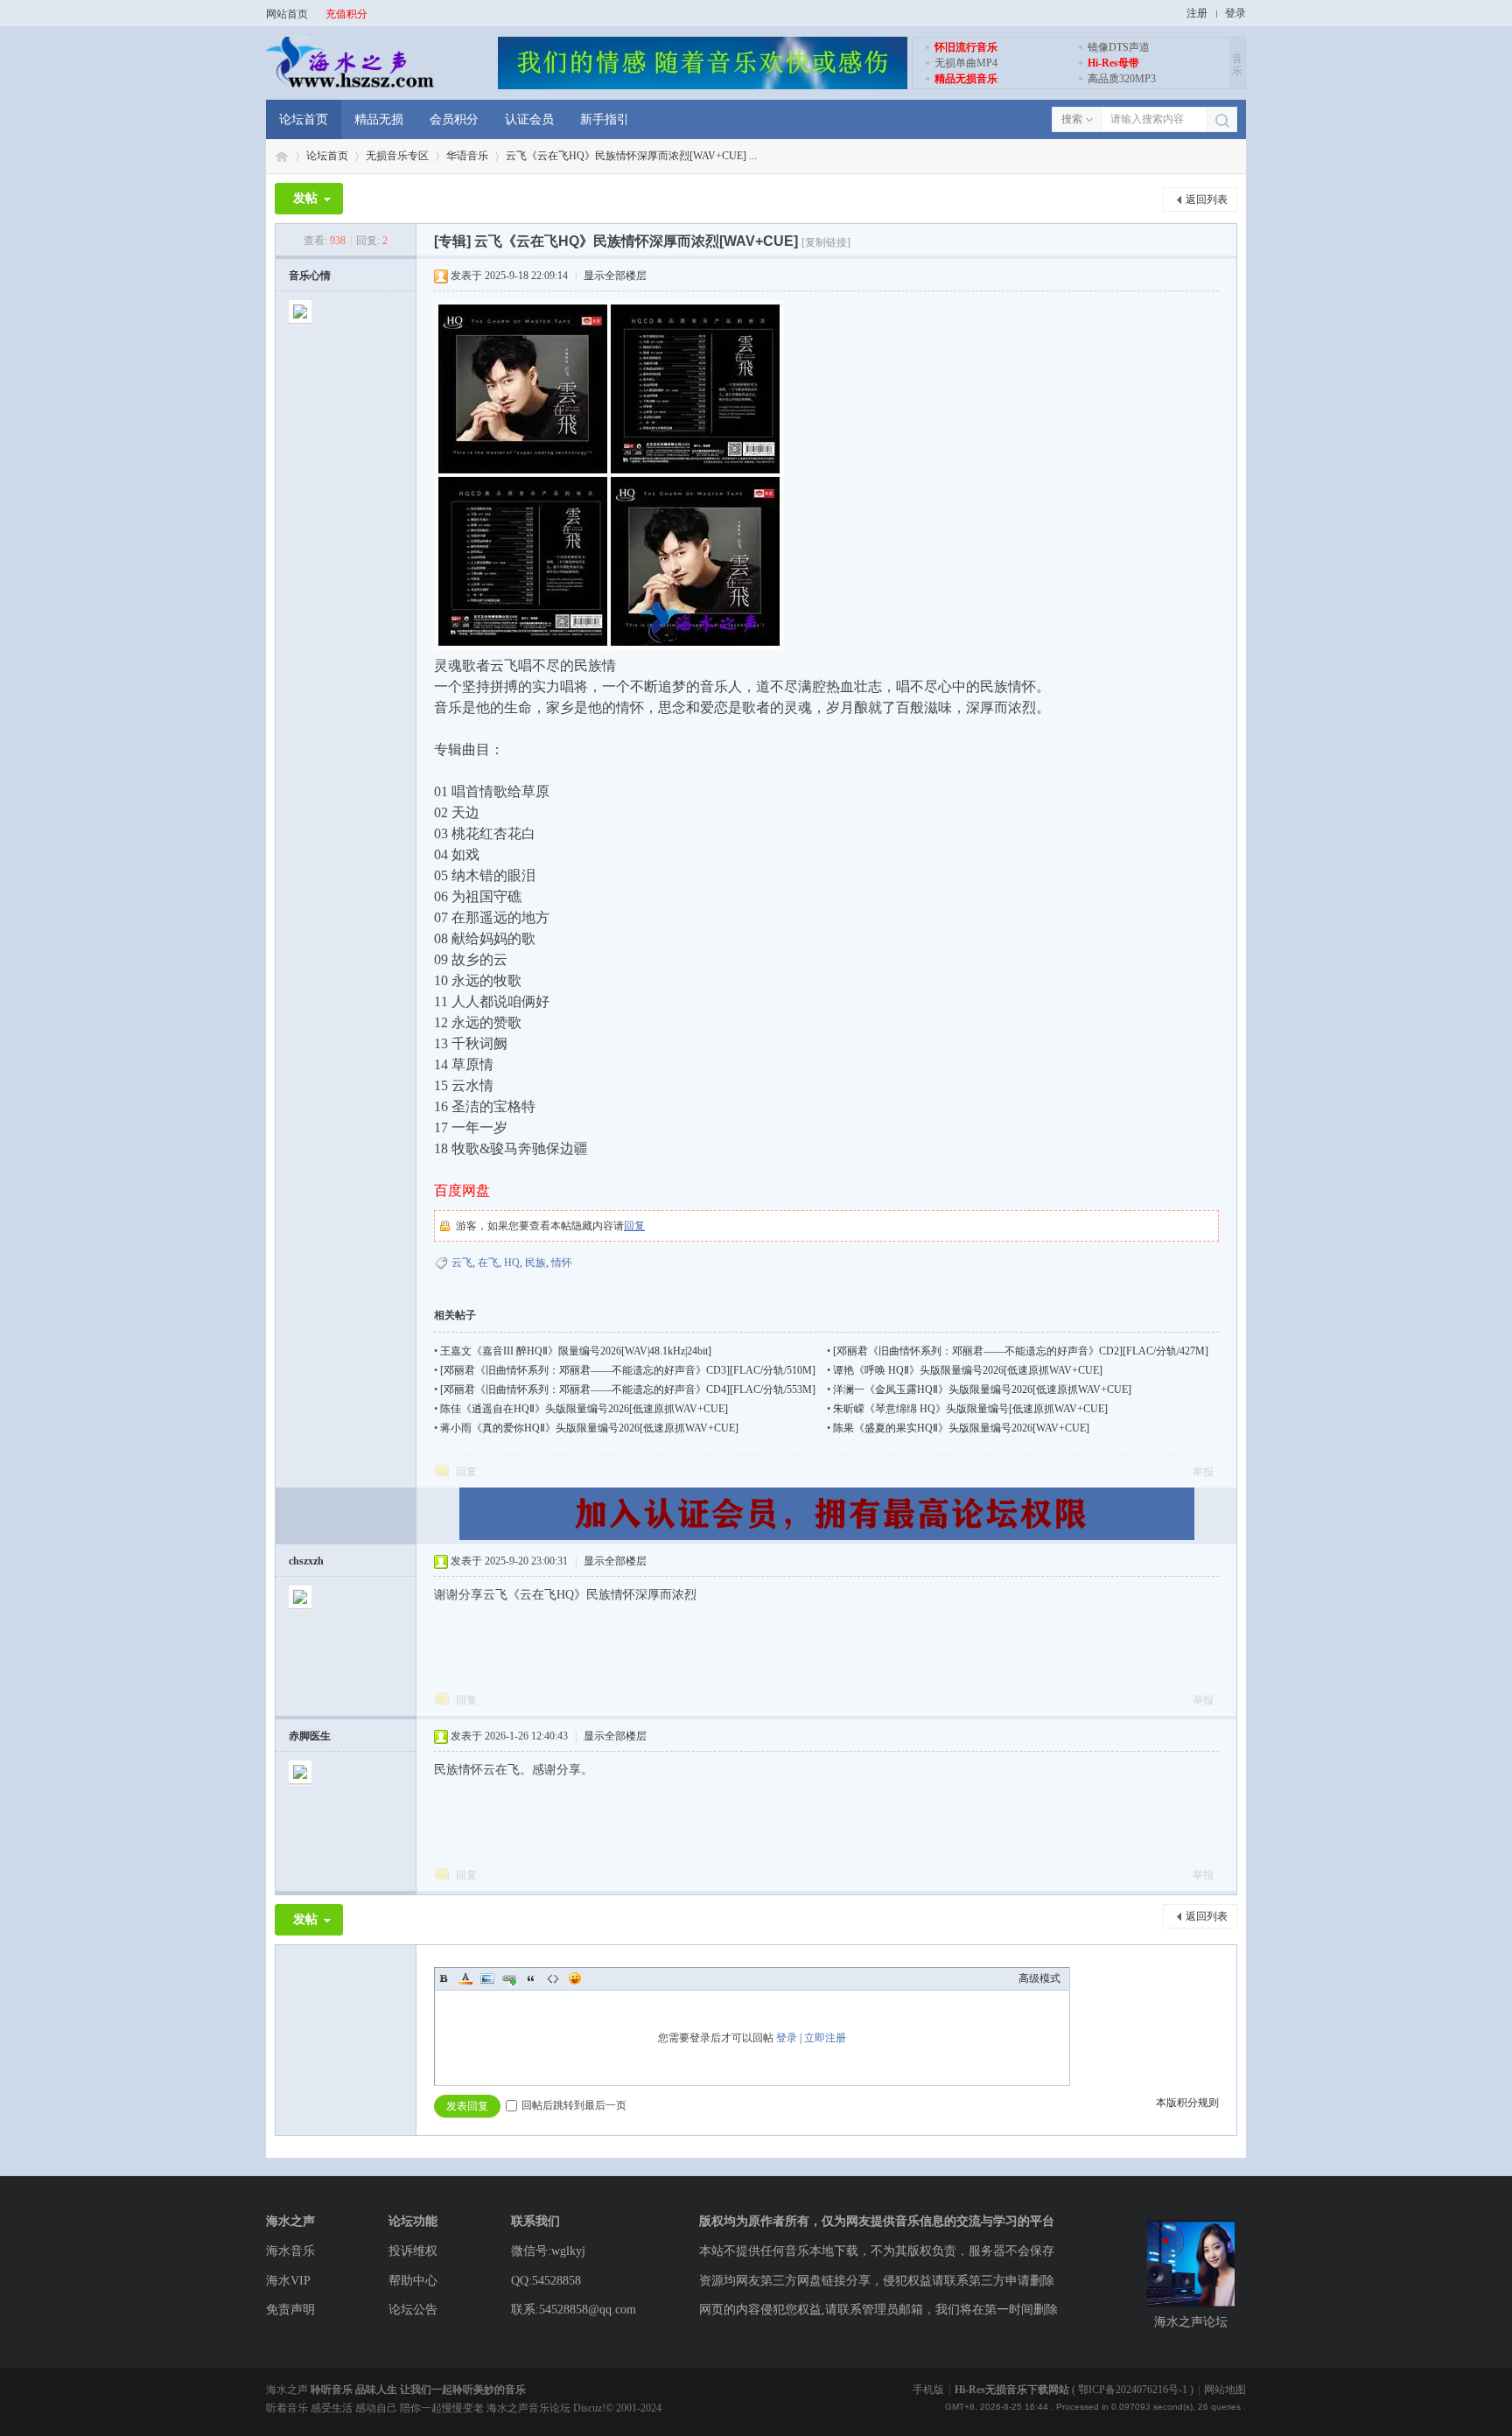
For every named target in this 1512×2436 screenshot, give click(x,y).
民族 (535, 1263)
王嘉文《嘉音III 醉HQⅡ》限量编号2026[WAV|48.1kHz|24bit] (576, 1351)
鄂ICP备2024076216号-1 (1133, 2390)
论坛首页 (304, 119)
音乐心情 (310, 276)
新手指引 (605, 119)
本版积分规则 (1187, 2103)
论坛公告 (413, 2310)
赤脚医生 (310, 1736)
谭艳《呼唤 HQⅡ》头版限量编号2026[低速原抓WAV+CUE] (968, 1370)
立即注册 (825, 2038)
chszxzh (306, 1561)
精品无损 (379, 119)
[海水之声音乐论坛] (350, 86)
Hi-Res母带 (1113, 63)
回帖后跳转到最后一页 (574, 2105)
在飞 (488, 1263)
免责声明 (290, 2310)
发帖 (305, 198)
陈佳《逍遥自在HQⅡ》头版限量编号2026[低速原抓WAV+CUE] (584, 1409)
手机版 (928, 2390)
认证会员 (529, 119)
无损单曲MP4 (966, 63)
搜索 (1072, 119)
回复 (634, 1226)
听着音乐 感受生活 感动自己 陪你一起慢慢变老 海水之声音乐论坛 (420, 2408)
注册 (1197, 13)
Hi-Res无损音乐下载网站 (1012, 2390)
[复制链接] (826, 242)
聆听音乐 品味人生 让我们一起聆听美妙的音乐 (418, 2390)
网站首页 (287, 14)
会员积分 (454, 119)
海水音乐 (290, 2251)
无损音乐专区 (397, 156)
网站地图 (1225, 2390)
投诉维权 (413, 2251)
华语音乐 (467, 156)
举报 (1203, 1472)
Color (465, 1978)
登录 (1235, 13)
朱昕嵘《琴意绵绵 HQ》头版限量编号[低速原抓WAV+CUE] (970, 1409)
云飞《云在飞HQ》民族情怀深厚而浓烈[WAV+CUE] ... (631, 156)
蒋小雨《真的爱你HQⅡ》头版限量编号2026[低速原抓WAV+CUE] (589, 1428)
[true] (1222, 120)
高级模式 (1039, 1978)
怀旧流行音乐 (966, 47)
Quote (531, 1978)
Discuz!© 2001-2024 (617, 2408)
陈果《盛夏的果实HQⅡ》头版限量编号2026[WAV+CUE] (961, 1428)
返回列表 (1207, 199)
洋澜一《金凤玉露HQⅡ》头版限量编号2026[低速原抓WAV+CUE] (982, 1389)
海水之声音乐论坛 (282, 156)
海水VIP (288, 2281)
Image (487, 1978)
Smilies (575, 1978)
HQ (512, 1263)
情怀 (562, 1263)
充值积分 (346, 14)
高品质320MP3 (1122, 79)
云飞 (462, 1263)
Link (509, 1978)
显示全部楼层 (615, 276)
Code (553, 1978)
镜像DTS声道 (1119, 47)
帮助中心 (413, 2281)
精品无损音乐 (966, 79)
